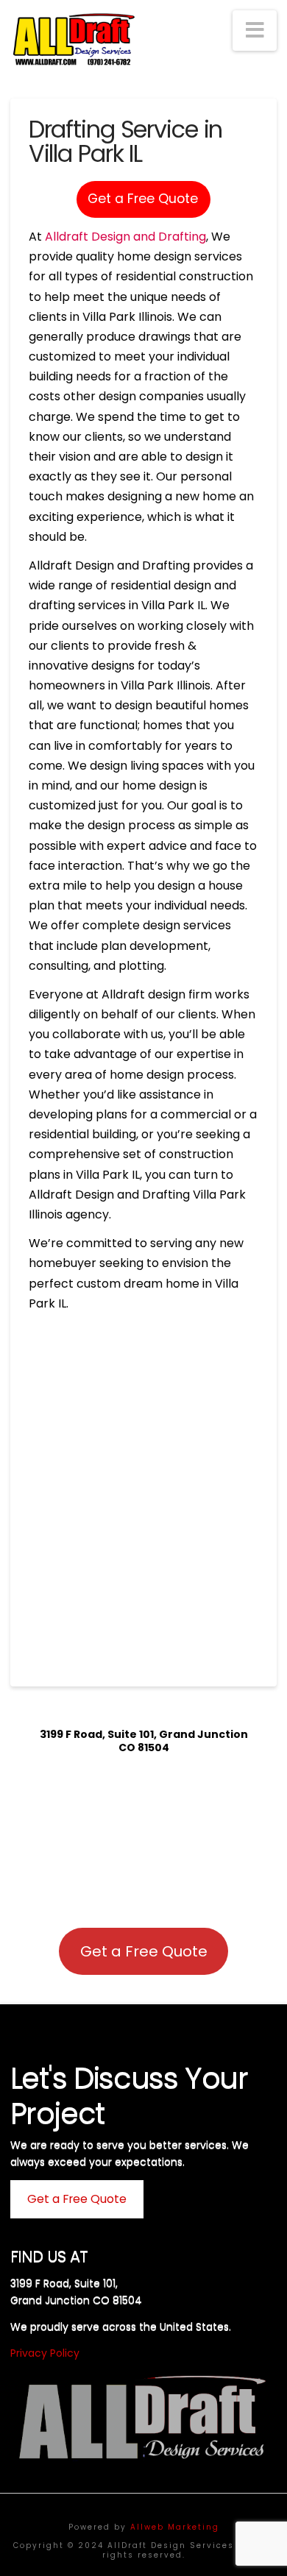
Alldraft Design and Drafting (125, 237)
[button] (255, 31)
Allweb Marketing (175, 2527)
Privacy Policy (45, 2353)
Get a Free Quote (143, 199)
